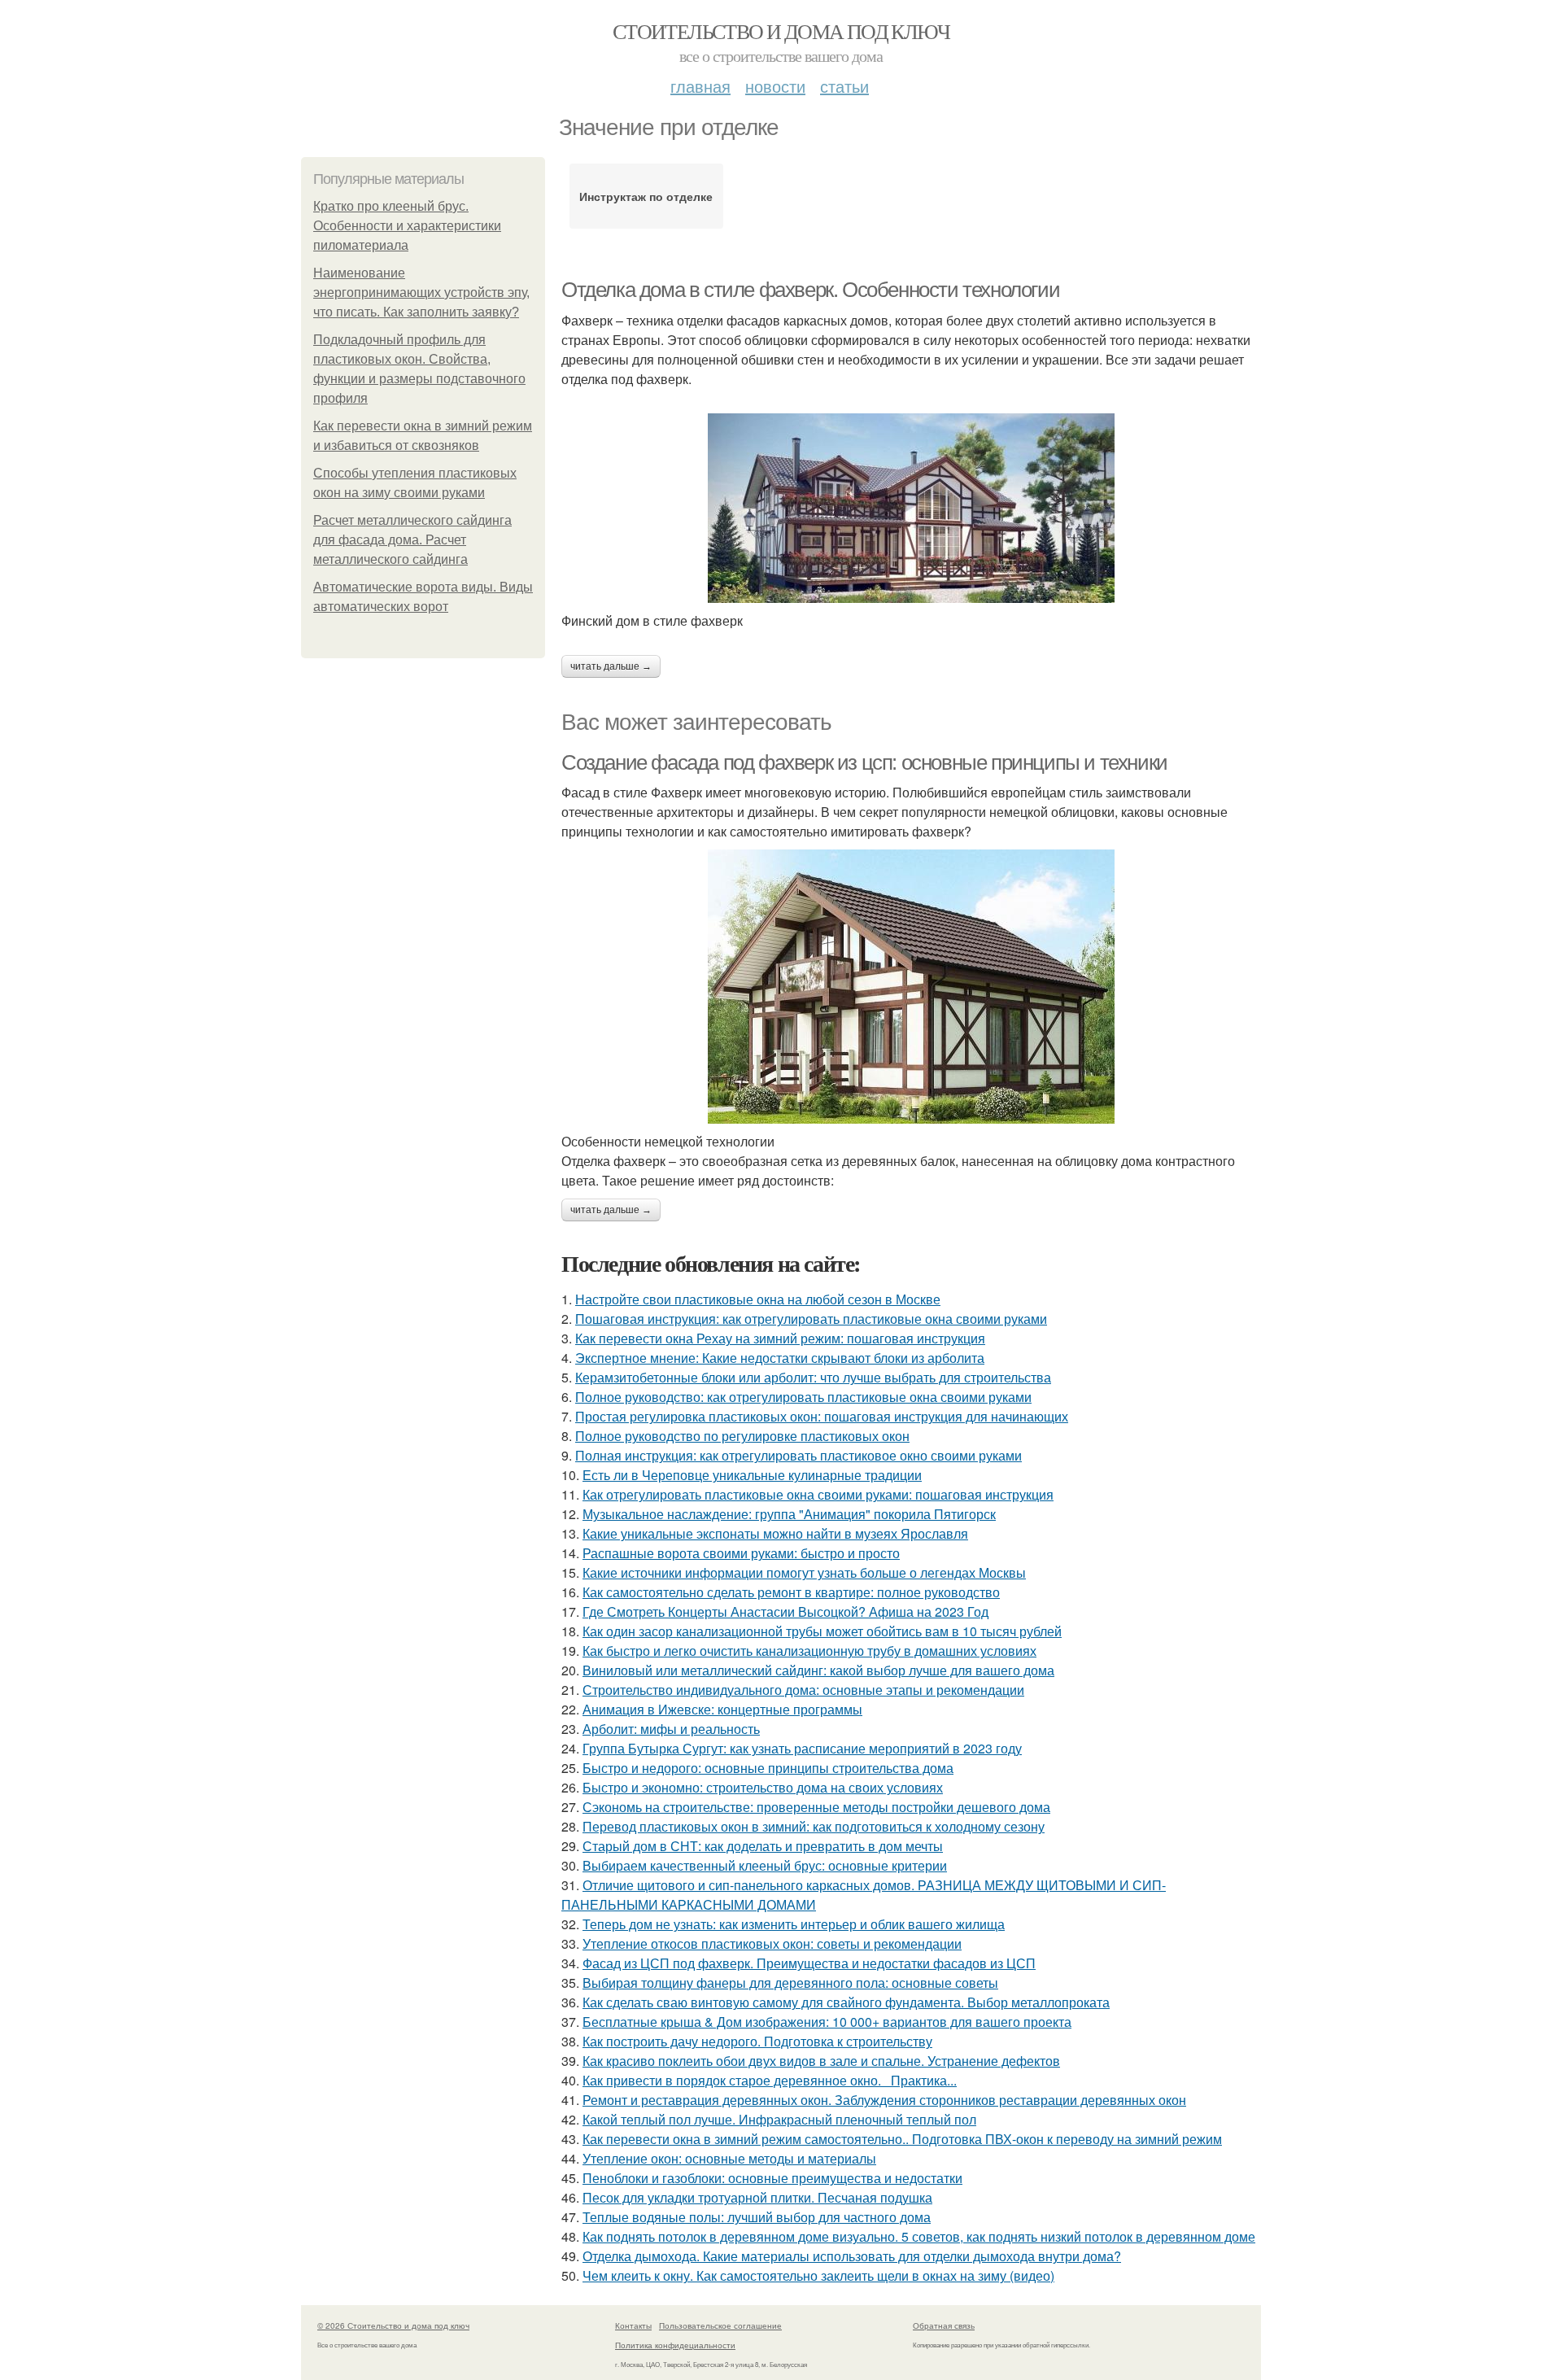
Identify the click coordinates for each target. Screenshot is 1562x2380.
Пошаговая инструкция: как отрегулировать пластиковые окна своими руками (811, 1319)
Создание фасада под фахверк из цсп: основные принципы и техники (864, 762)
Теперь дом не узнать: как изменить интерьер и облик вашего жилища (794, 1924)
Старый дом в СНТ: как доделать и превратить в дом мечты (763, 1846)
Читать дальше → (611, 666)
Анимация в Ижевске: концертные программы (722, 1709)
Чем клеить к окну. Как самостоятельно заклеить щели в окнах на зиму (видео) (818, 2275)
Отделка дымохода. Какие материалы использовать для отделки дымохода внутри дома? (852, 2256)
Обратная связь (944, 2325)
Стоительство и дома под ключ (781, 31)
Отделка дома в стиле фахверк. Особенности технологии (810, 290)
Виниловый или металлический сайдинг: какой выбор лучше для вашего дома (818, 1670)
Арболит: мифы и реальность (671, 1729)
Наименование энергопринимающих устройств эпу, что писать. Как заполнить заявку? (421, 293)
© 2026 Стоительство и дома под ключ (393, 2325)
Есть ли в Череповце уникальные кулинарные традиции (752, 1475)
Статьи (844, 86)
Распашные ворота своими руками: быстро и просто (741, 1553)
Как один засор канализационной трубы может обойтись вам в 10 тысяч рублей (822, 1631)
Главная (700, 86)
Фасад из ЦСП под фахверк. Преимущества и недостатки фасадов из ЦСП (809, 1963)
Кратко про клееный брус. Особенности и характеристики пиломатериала (407, 226)
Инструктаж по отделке (646, 196)
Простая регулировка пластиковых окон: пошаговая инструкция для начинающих (822, 1416)
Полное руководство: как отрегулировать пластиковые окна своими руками (803, 1397)
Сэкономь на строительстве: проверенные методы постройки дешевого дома (816, 1807)
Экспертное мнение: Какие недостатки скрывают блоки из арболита (780, 1358)
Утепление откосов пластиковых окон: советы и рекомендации (772, 1943)
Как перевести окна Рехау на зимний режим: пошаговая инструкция (780, 1338)
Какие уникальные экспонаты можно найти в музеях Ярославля (775, 1533)
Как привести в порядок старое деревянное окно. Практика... (770, 2080)
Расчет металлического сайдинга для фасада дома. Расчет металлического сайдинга (412, 540)
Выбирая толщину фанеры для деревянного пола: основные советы (790, 1983)
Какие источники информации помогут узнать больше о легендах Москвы (804, 1572)
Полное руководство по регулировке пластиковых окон (742, 1436)
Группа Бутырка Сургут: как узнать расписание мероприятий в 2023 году (802, 1748)
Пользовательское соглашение (720, 2325)
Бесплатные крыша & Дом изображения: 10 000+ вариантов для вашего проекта (827, 2022)
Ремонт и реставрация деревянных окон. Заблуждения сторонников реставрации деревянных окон (884, 2100)
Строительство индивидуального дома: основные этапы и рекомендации (803, 1690)
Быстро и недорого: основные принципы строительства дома (768, 1768)
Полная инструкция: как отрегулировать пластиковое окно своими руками (798, 1455)
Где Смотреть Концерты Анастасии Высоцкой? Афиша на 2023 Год (785, 1611)
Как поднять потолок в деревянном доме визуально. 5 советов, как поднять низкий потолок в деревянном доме (919, 2236)
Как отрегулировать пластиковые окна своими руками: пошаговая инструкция (818, 1494)
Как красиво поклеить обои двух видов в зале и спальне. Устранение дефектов (821, 2061)
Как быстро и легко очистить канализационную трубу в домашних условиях (809, 1651)
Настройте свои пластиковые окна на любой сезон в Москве (758, 1299)
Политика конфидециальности (675, 2345)
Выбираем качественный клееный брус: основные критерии (765, 1865)
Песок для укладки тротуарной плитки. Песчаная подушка (757, 2197)
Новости (775, 86)
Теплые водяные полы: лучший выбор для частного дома (757, 2217)
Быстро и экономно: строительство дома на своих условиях (763, 1787)
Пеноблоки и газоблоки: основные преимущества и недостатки (772, 2178)
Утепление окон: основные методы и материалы (729, 2158)
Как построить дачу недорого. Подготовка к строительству (757, 2041)
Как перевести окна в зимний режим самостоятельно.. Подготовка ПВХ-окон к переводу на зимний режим (902, 2139)
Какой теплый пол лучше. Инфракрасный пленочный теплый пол (779, 2119)
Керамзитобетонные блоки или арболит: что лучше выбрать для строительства (813, 1377)
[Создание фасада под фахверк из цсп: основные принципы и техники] (911, 987)
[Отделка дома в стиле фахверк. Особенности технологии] (911, 508)
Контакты (633, 2325)
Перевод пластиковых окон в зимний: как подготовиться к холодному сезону (814, 1826)
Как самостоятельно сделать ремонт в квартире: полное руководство (791, 1592)
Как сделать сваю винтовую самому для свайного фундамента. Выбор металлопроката (846, 2002)
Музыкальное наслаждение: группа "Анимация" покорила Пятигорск (789, 1514)
